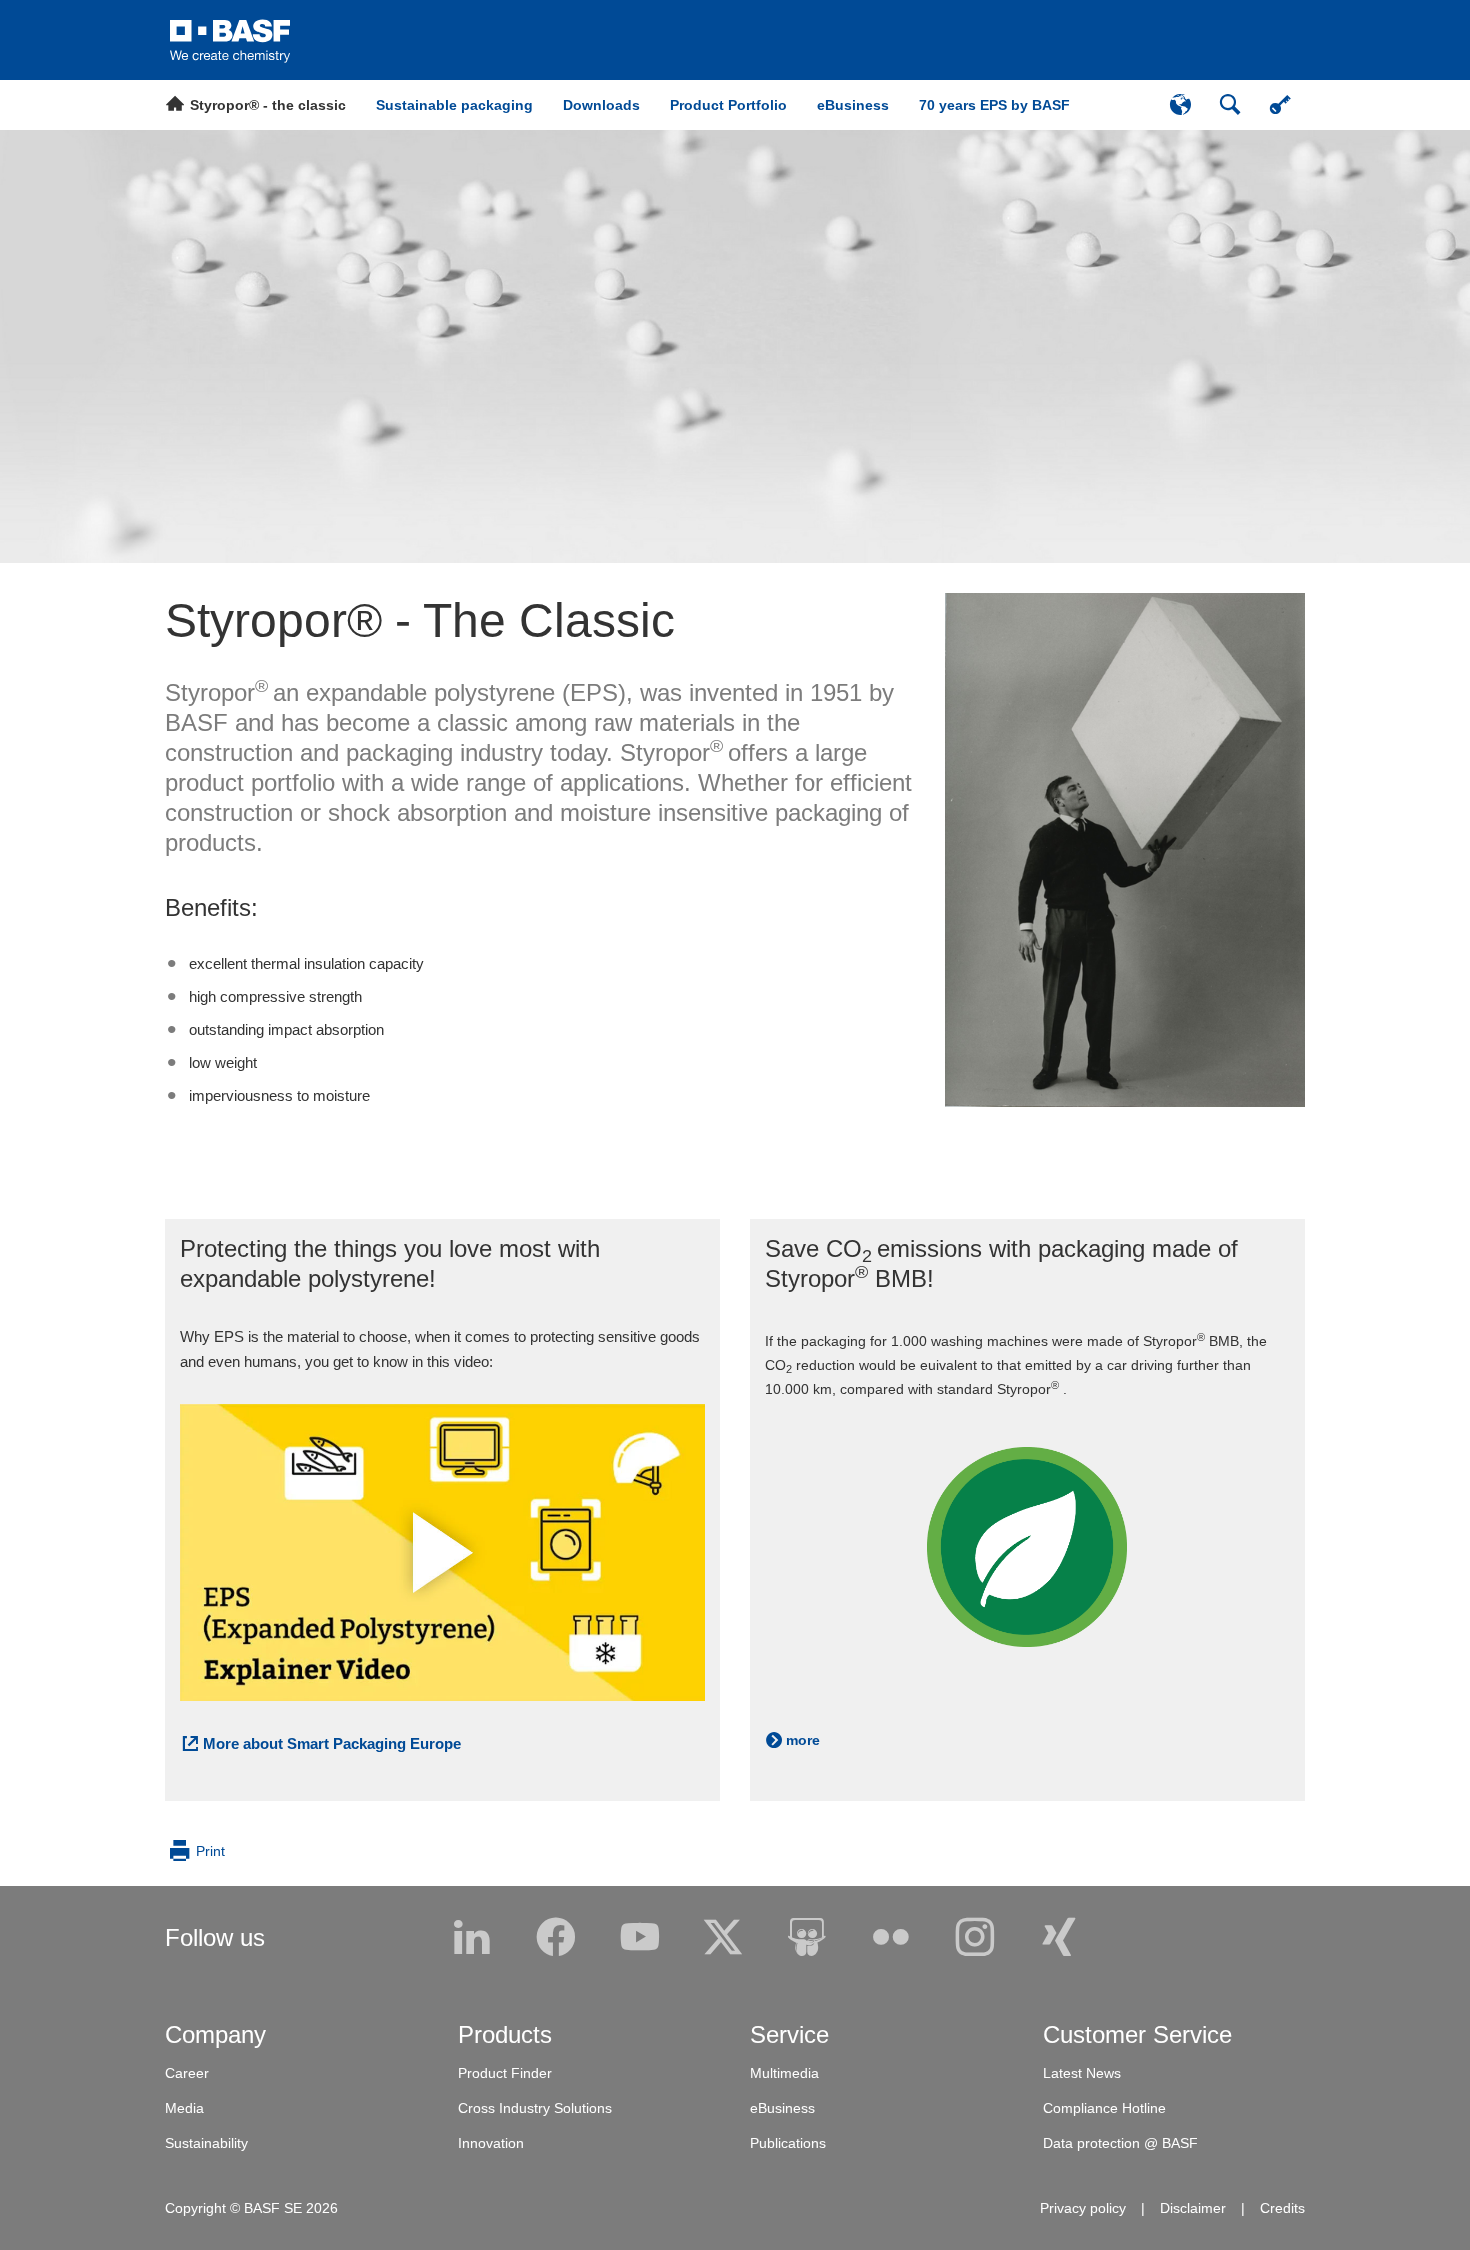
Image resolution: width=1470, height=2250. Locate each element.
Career (187, 2073)
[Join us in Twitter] (723, 1938)
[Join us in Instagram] (975, 1938)
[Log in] (1280, 105)
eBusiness (782, 2108)
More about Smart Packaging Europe (332, 1743)
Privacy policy (1083, 2208)
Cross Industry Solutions (535, 2108)
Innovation (491, 2143)
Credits (1282, 2208)
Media (184, 2108)
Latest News (1082, 2073)
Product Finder (505, 2073)
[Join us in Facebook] (556, 1938)
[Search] (1230, 105)
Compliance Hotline (1104, 2108)
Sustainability (206, 2143)
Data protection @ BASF (1120, 2143)
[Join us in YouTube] (640, 1938)
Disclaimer (1193, 2208)
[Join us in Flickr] (891, 1938)
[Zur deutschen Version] (1180, 105)
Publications (788, 2143)
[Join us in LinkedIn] (472, 1938)
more (803, 1740)
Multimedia (784, 2073)
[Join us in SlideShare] (807, 1938)
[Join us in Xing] (1059, 1938)
